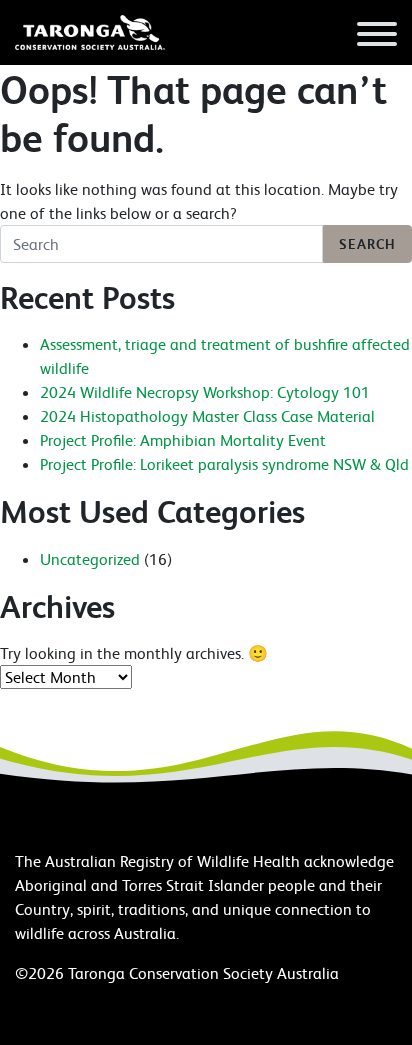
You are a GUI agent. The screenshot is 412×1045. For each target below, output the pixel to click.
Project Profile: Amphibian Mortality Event (183, 440)
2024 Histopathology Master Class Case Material (207, 416)
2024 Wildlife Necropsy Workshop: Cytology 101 (205, 392)
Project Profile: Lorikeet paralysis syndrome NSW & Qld (224, 464)
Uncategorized (90, 559)
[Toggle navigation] (377, 37)
